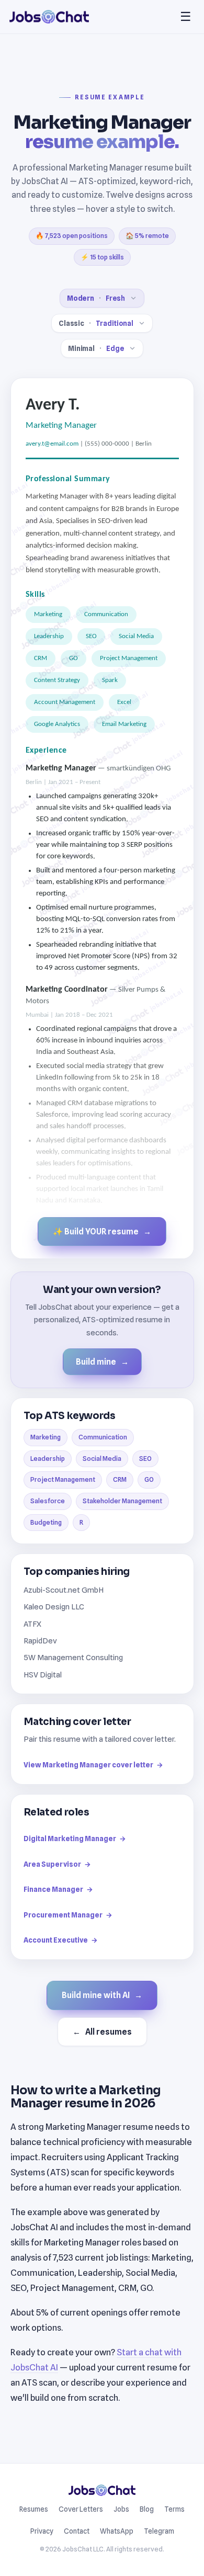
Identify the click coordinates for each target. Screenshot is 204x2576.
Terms (174, 2509)
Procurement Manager (68, 1915)
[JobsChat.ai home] (49, 17)
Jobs (121, 2509)
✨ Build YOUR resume (102, 1232)
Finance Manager (58, 1889)
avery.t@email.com (52, 444)
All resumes (102, 2032)
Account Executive (61, 1940)
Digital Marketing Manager (75, 1839)
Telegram (159, 2531)
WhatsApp (117, 2531)
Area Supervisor (57, 1864)
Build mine (102, 1362)
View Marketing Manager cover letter (93, 1765)
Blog (147, 2509)
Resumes (34, 2509)
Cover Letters (81, 2509)
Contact (77, 2531)
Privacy (42, 2531)
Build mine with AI (102, 1995)
